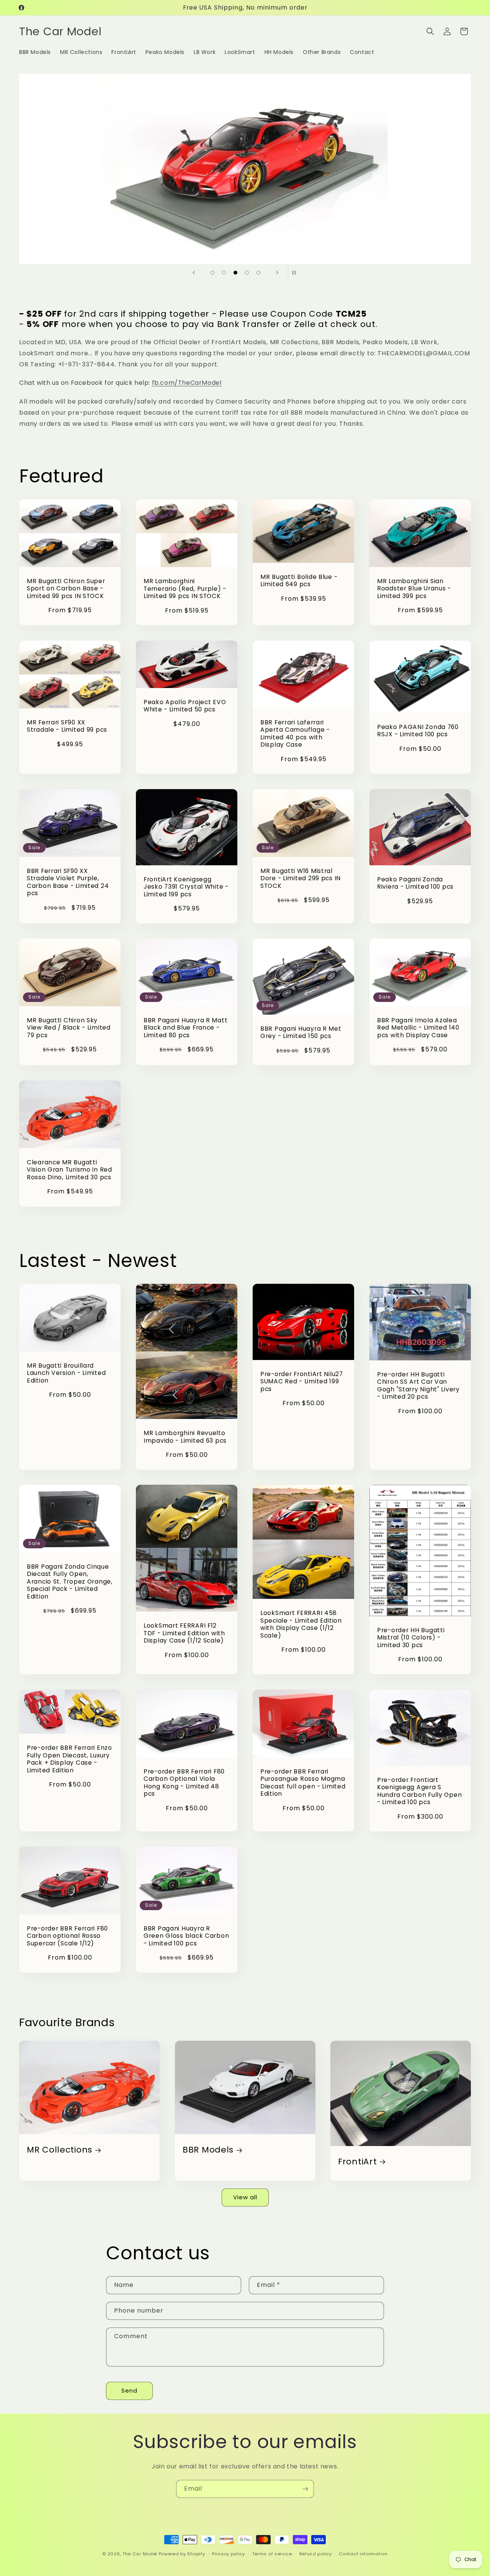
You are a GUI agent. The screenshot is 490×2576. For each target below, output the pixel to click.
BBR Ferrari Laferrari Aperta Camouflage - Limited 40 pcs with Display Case (295, 733)
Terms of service (272, 2553)
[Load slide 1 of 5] (212, 273)
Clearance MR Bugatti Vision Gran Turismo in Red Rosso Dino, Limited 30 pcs (69, 1170)
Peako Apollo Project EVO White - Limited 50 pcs (185, 705)
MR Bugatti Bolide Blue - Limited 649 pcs (299, 580)
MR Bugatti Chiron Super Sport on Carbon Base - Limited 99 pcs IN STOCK (66, 588)
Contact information (363, 2553)
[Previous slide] (194, 273)
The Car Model (140, 2554)
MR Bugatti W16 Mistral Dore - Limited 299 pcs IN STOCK (301, 878)
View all (245, 2197)
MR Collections (60, 2150)
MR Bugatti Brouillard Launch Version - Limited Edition (66, 1373)
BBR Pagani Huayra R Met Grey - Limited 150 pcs (301, 1032)
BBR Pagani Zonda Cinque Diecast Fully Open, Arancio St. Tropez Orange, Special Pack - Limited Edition (70, 1582)
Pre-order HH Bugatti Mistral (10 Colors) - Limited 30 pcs (411, 1638)
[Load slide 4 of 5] (247, 273)
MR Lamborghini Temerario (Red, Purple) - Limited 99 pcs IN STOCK (185, 589)
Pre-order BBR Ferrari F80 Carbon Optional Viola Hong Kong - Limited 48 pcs (184, 1783)
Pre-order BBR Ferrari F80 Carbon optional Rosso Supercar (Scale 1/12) (67, 1936)
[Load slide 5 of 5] (258, 273)
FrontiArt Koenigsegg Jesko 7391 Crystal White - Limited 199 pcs (186, 887)
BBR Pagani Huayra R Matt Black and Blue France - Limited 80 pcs (185, 1028)
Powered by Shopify (182, 2554)
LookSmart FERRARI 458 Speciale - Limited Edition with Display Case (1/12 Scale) (301, 1625)
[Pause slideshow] (296, 273)
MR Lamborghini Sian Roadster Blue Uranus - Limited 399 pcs (414, 588)
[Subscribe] (305, 2489)
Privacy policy (229, 2553)
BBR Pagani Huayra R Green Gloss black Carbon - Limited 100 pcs (186, 1936)
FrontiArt (357, 2162)
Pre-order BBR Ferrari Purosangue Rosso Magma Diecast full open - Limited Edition (303, 1783)
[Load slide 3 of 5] (235, 273)
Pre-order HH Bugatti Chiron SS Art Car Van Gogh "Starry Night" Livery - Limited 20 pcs (418, 1386)
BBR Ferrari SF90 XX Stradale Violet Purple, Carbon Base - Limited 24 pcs (68, 882)
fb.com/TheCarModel (187, 383)
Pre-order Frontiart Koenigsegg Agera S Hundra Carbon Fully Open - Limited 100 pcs (419, 1791)
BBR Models (208, 2150)
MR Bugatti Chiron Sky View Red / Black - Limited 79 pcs (69, 1028)
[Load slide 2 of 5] (224, 273)
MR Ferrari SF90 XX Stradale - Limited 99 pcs (67, 726)
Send (129, 2390)
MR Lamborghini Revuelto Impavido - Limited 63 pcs (185, 1437)
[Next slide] (277, 273)
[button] (430, 31)
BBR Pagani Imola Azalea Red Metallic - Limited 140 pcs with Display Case (418, 1028)
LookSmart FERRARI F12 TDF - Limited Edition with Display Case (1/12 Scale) (184, 1634)
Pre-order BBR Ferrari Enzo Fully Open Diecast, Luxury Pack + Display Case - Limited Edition (69, 1759)
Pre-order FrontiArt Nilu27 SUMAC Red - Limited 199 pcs (302, 1382)
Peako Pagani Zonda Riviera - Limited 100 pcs (415, 883)
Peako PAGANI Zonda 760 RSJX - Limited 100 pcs (418, 730)
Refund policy (316, 2553)
